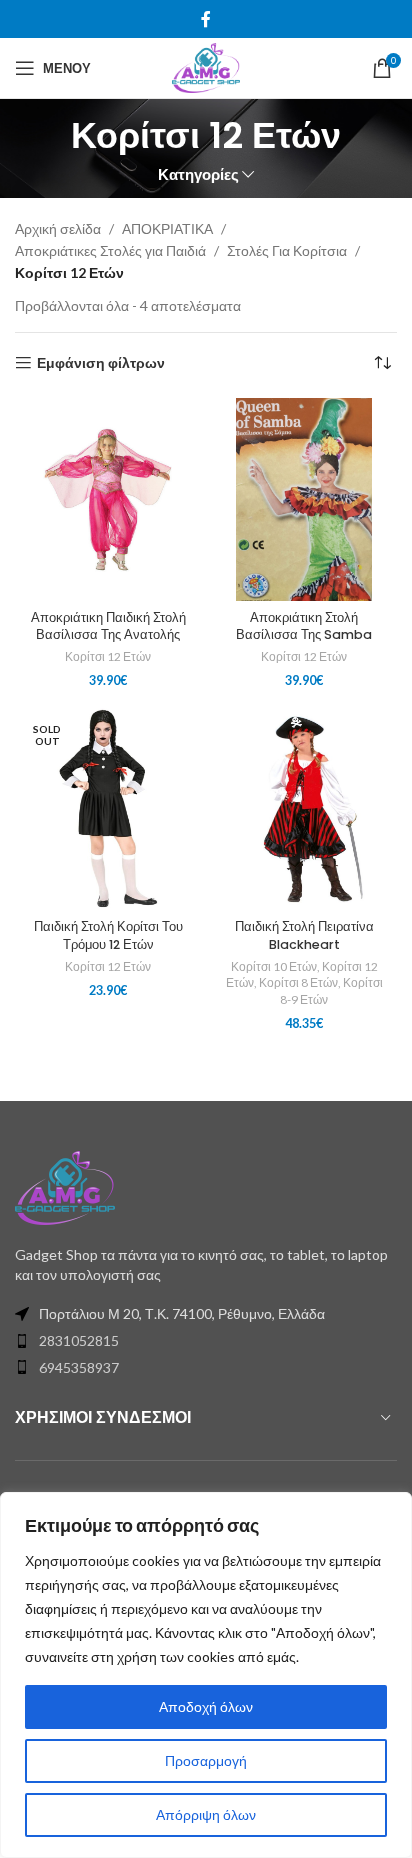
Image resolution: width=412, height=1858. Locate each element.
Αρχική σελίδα (58, 228)
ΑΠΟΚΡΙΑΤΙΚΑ (167, 228)
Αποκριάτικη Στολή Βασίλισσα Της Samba (304, 626)
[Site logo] (205, 66)
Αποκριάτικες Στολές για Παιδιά (110, 250)
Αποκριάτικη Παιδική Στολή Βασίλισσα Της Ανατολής (108, 626)
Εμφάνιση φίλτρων (101, 363)
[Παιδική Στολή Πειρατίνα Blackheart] (304, 809)
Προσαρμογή (206, 1760)
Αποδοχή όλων (206, 1706)
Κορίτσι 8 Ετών (298, 982)
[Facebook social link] (206, 19)
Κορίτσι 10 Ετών (274, 966)
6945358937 (79, 1367)
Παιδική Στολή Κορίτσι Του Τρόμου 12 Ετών (108, 935)
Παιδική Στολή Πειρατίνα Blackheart (304, 935)
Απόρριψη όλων (206, 1814)
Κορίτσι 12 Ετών (108, 656)
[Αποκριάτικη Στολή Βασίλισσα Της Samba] (304, 499)
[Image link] (65, 1186)
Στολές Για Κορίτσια (287, 250)
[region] (206, 1675)
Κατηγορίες (198, 174)
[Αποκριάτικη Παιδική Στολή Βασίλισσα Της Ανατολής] (108, 499)
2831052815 (79, 1340)
